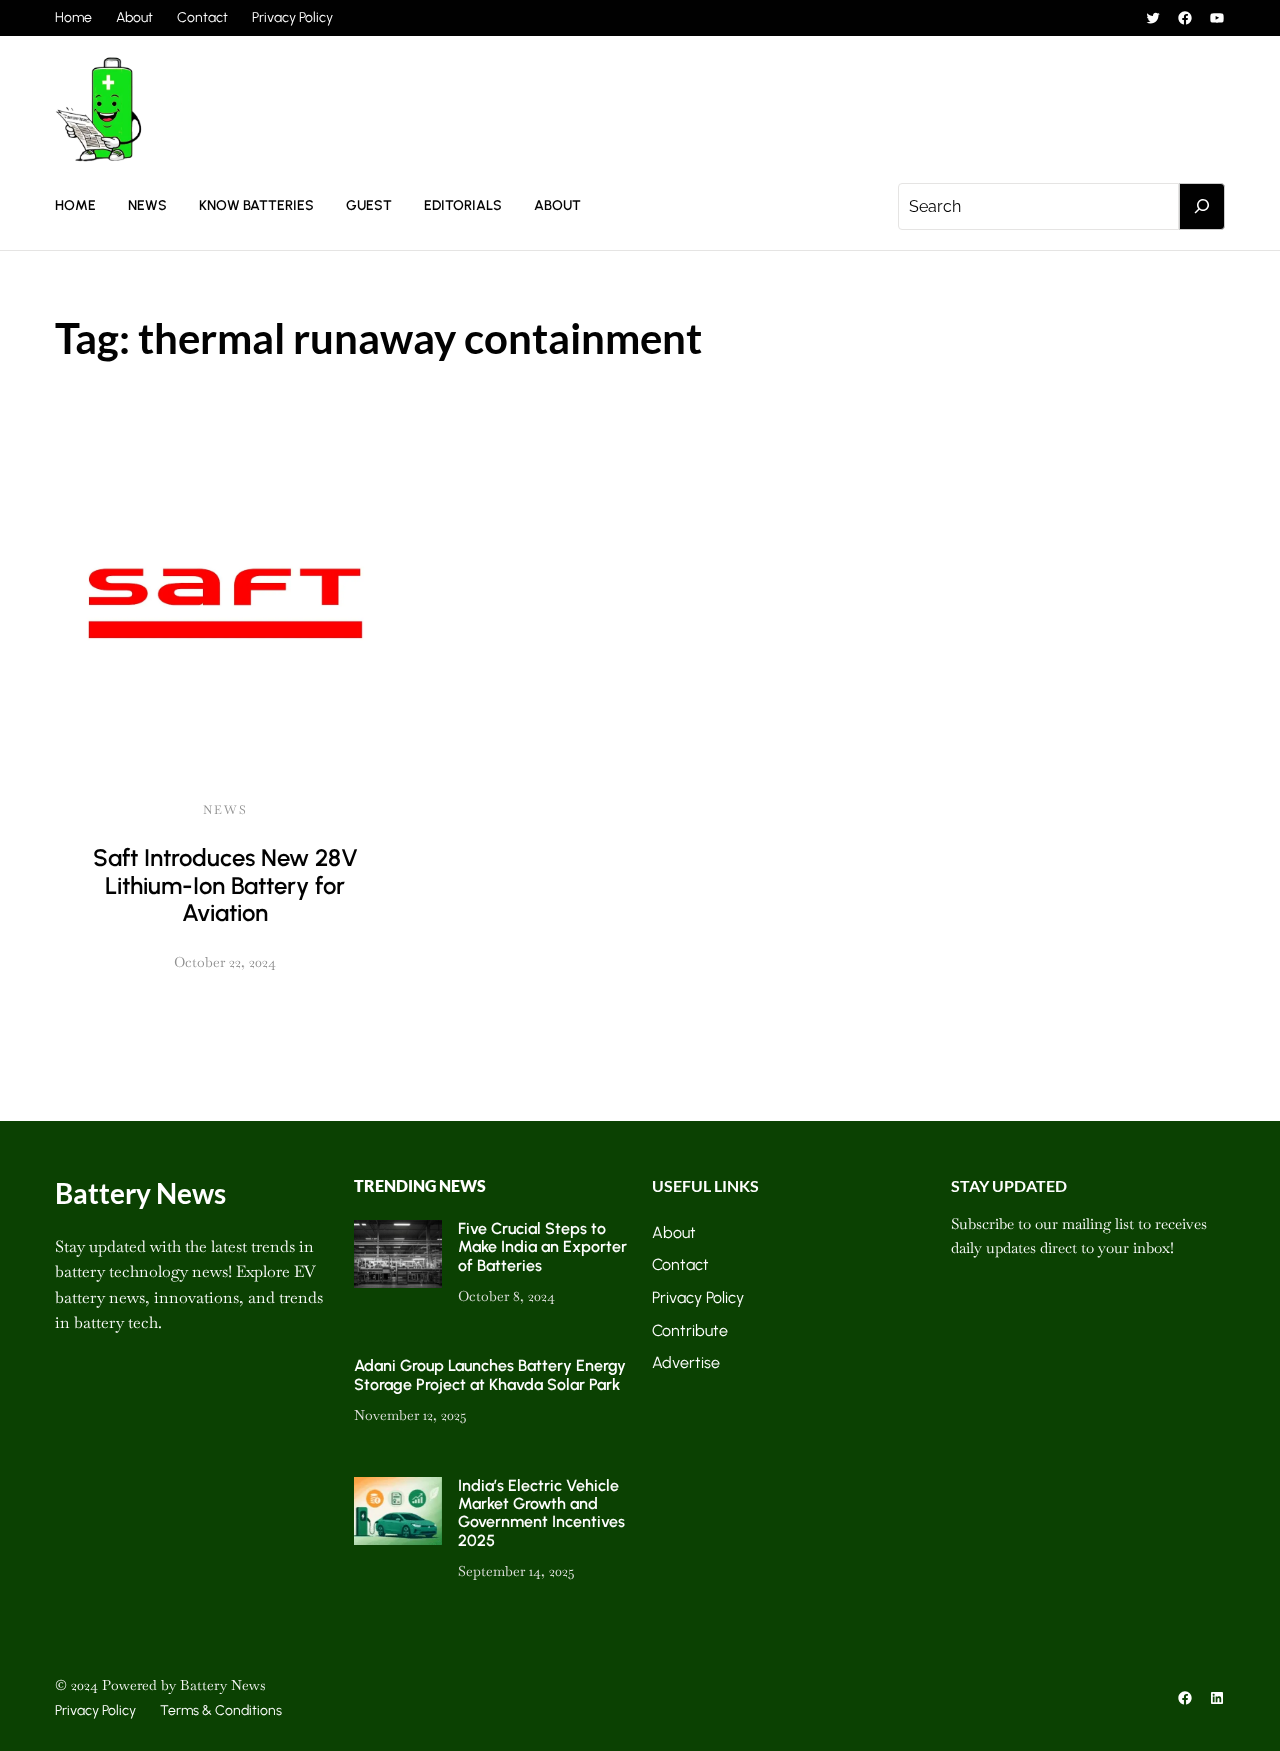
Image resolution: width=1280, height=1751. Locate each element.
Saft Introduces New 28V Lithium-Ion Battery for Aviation (225, 885)
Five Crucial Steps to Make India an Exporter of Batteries (542, 1247)
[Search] (1202, 207)
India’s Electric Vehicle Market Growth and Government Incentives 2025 (541, 1513)
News (225, 810)
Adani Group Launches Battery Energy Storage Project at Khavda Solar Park (490, 1374)
